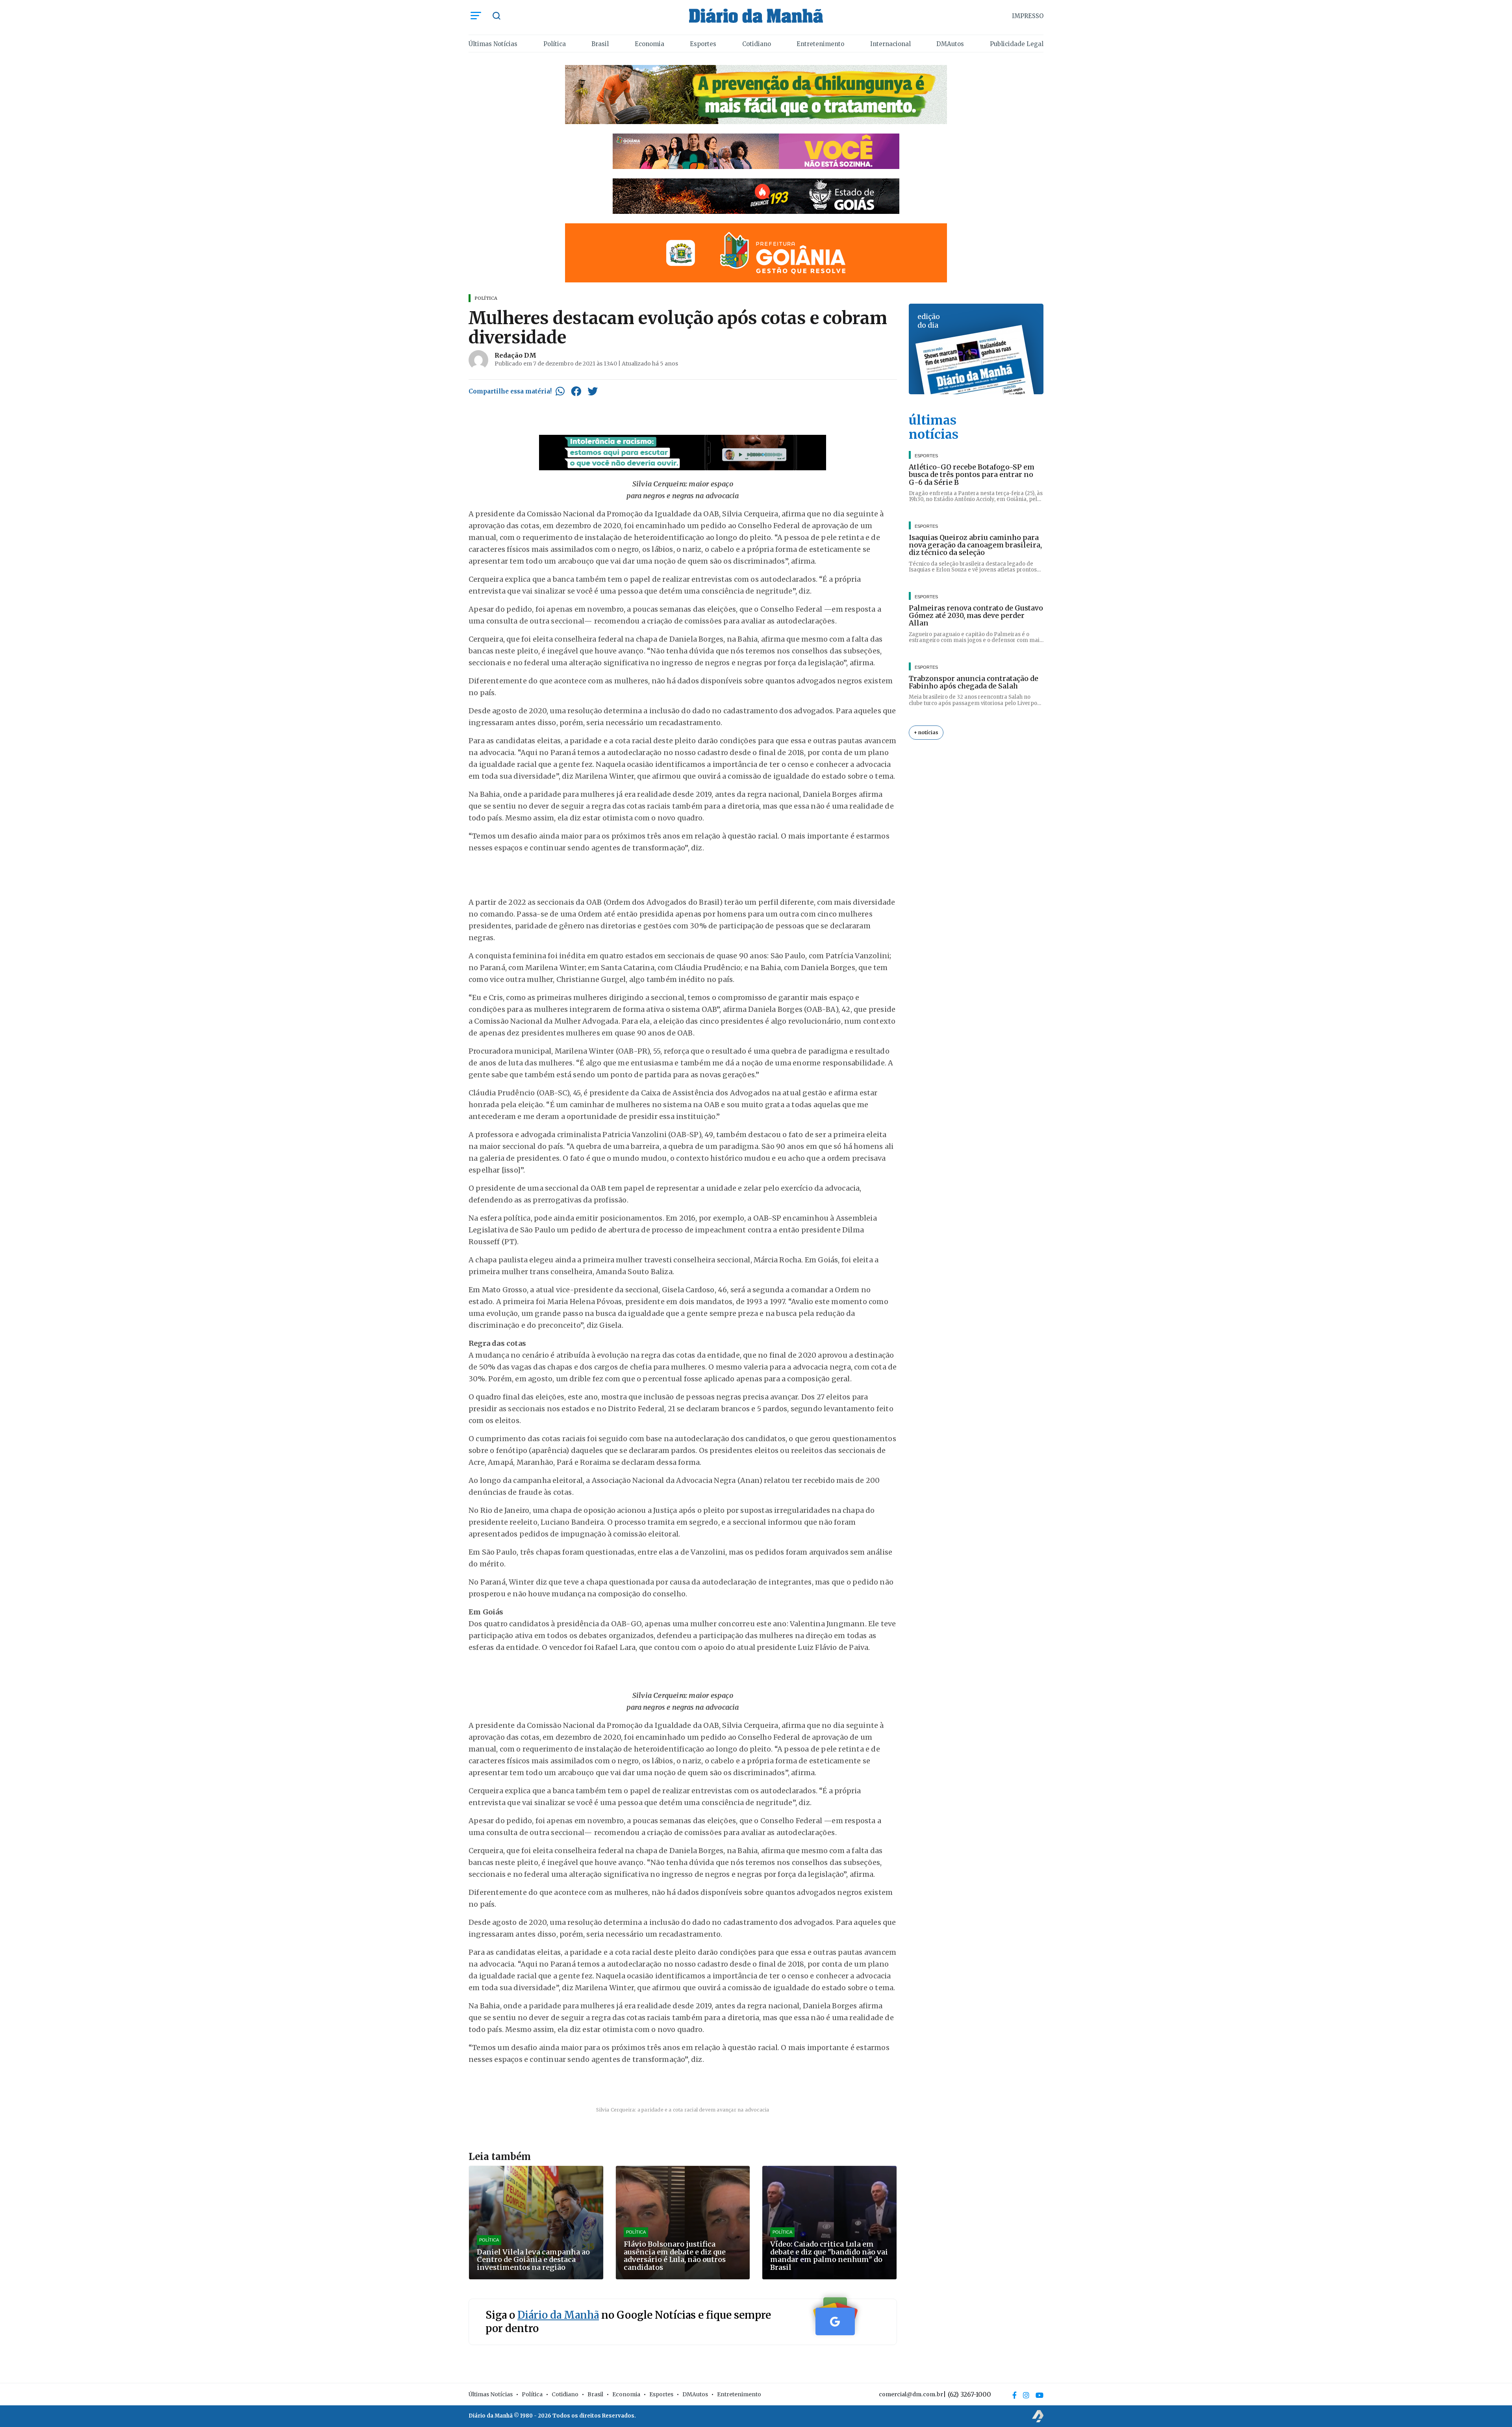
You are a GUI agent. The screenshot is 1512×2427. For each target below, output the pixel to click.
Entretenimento (820, 44)
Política (555, 44)
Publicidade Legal (1017, 44)
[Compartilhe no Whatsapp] (560, 391)
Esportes (703, 44)
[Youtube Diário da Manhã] (1039, 2395)
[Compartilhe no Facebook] (576, 391)
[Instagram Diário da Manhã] (1026, 2395)
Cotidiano (757, 44)
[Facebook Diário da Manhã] (1014, 2395)
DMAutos (950, 44)
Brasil (600, 44)
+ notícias (926, 732)
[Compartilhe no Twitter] (593, 391)
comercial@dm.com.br (911, 2394)
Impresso (1028, 16)
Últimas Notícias (493, 44)
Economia (649, 44)
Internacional (890, 44)
